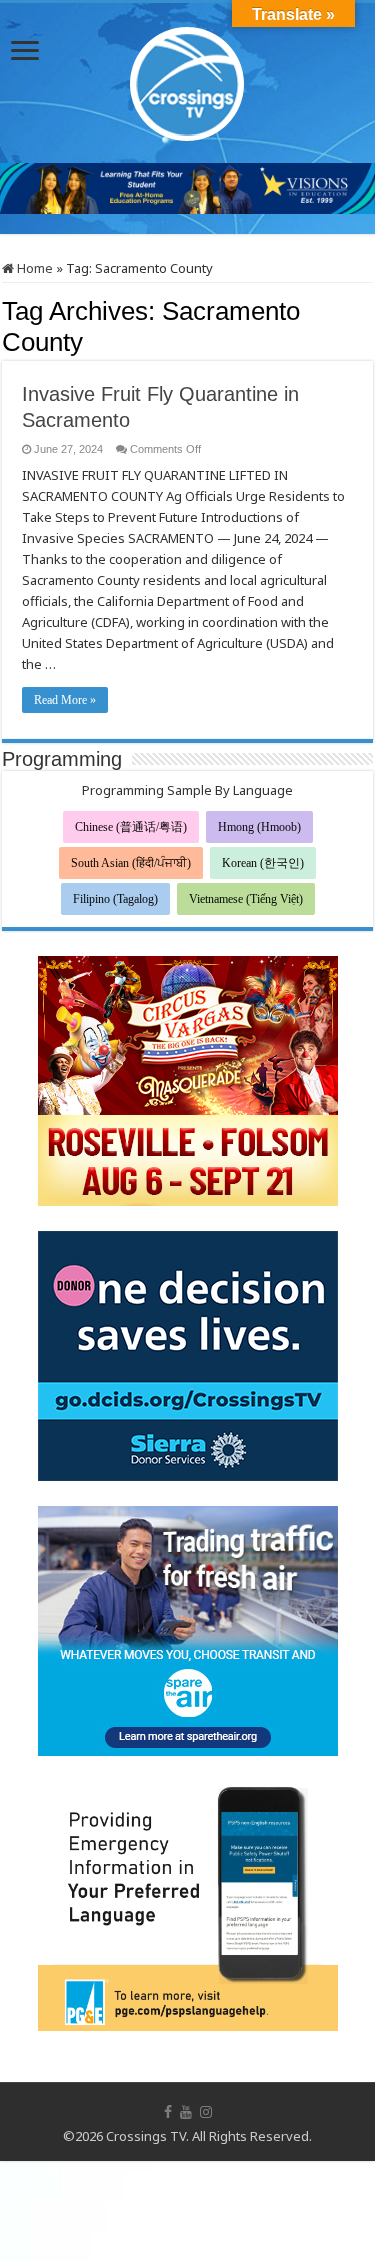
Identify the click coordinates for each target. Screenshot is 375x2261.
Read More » (65, 700)
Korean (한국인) (263, 863)
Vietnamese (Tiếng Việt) (246, 899)
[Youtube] (186, 2112)
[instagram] (206, 2112)
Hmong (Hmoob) (259, 827)
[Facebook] (168, 2112)
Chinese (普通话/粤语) (131, 827)
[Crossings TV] (188, 79)
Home (33, 268)
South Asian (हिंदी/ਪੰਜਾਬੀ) (131, 863)
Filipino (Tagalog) (115, 899)
